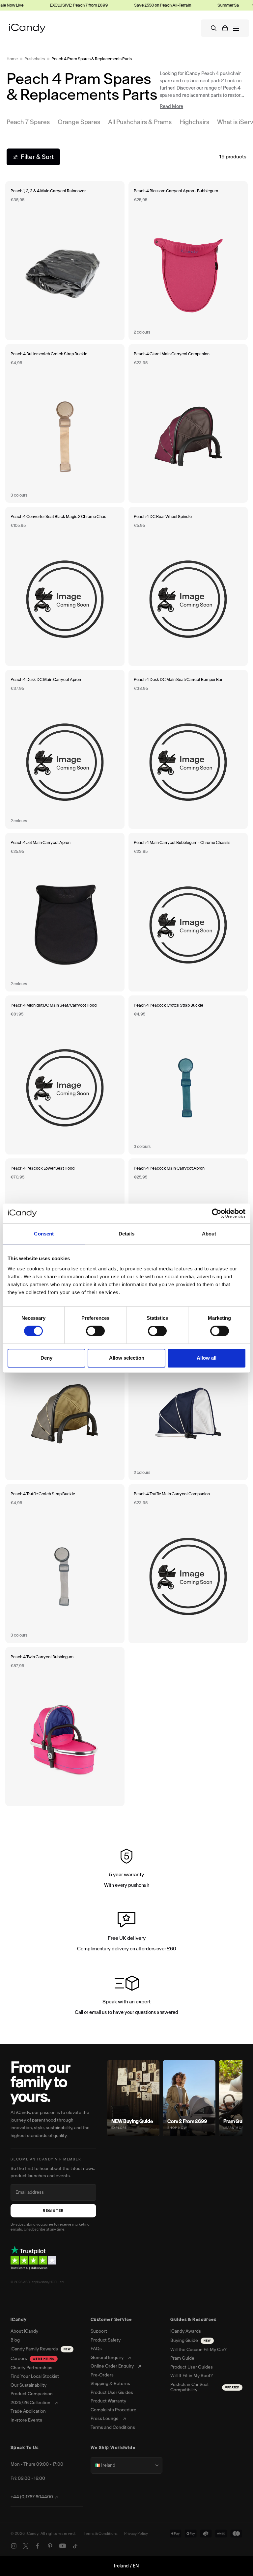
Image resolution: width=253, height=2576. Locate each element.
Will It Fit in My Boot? (192, 2376)
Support (99, 2331)
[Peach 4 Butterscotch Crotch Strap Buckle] (65, 424)
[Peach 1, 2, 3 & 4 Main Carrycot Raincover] (65, 261)
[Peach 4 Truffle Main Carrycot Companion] (188, 1564)
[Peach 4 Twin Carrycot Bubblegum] (65, 1727)
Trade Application (28, 2411)
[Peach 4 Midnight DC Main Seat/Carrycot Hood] (65, 1075)
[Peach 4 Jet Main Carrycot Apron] (65, 912)
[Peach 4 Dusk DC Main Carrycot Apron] (65, 749)
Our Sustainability (28, 2385)
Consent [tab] (44, 1233)
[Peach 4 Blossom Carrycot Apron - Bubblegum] (188, 261)
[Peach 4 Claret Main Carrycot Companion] (188, 424)
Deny (46, 1358)
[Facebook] (38, 2546)
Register (53, 2211)
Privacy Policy (136, 2534)
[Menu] (236, 28)
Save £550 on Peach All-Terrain (138, 5)
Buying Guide (190, 2340)
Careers (33, 2359)
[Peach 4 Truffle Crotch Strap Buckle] (65, 1564)
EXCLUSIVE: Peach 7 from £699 (54, 5)
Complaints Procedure (113, 2410)
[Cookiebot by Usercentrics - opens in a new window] (217, 1213)
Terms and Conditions (113, 2427)
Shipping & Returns (110, 2384)
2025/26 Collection (30, 2403)
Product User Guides (112, 2393)
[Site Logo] (27, 28)
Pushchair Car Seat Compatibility (205, 2387)
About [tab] (209, 1233)
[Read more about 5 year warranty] (126, 1870)
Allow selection (127, 1358)
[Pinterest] (50, 2546)
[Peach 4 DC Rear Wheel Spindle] (188, 586)
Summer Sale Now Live (214, 5)
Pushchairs (35, 59)
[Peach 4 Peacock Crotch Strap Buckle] (188, 1075)
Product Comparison (32, 2394)
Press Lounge (105, 2419)
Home (12, 59)
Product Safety (106, 2340)
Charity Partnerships (31, 2368)
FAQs (96, 2349)
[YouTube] (63, 2546)
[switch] (95, 1331)
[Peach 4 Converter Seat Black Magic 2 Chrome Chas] (65, 586)
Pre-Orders (102, 2375)
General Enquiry (107, 2358)
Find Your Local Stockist (35, 2376)
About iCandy (24, 2331)
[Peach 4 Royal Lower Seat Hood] (188, 1401)
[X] (26, 2546)
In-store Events (26, 2420)
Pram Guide (182, 2358)
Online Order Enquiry (112, 2366)
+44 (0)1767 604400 (32, 2497)
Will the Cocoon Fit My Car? (198, 2350)
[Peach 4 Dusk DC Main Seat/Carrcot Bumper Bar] (188, 749)
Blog (15, 2340)
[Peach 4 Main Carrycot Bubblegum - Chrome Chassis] (188, 912)
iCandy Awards (186, 2331)
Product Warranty (108, 2401)
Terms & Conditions (101, 2534)
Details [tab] (127, 1233)
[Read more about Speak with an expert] (126, 1997)
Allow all (207, 1358)
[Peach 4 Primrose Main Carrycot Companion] (65, 1401)
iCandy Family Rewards (41, 2349)
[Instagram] (14, 2546)
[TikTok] (75, 2546)
